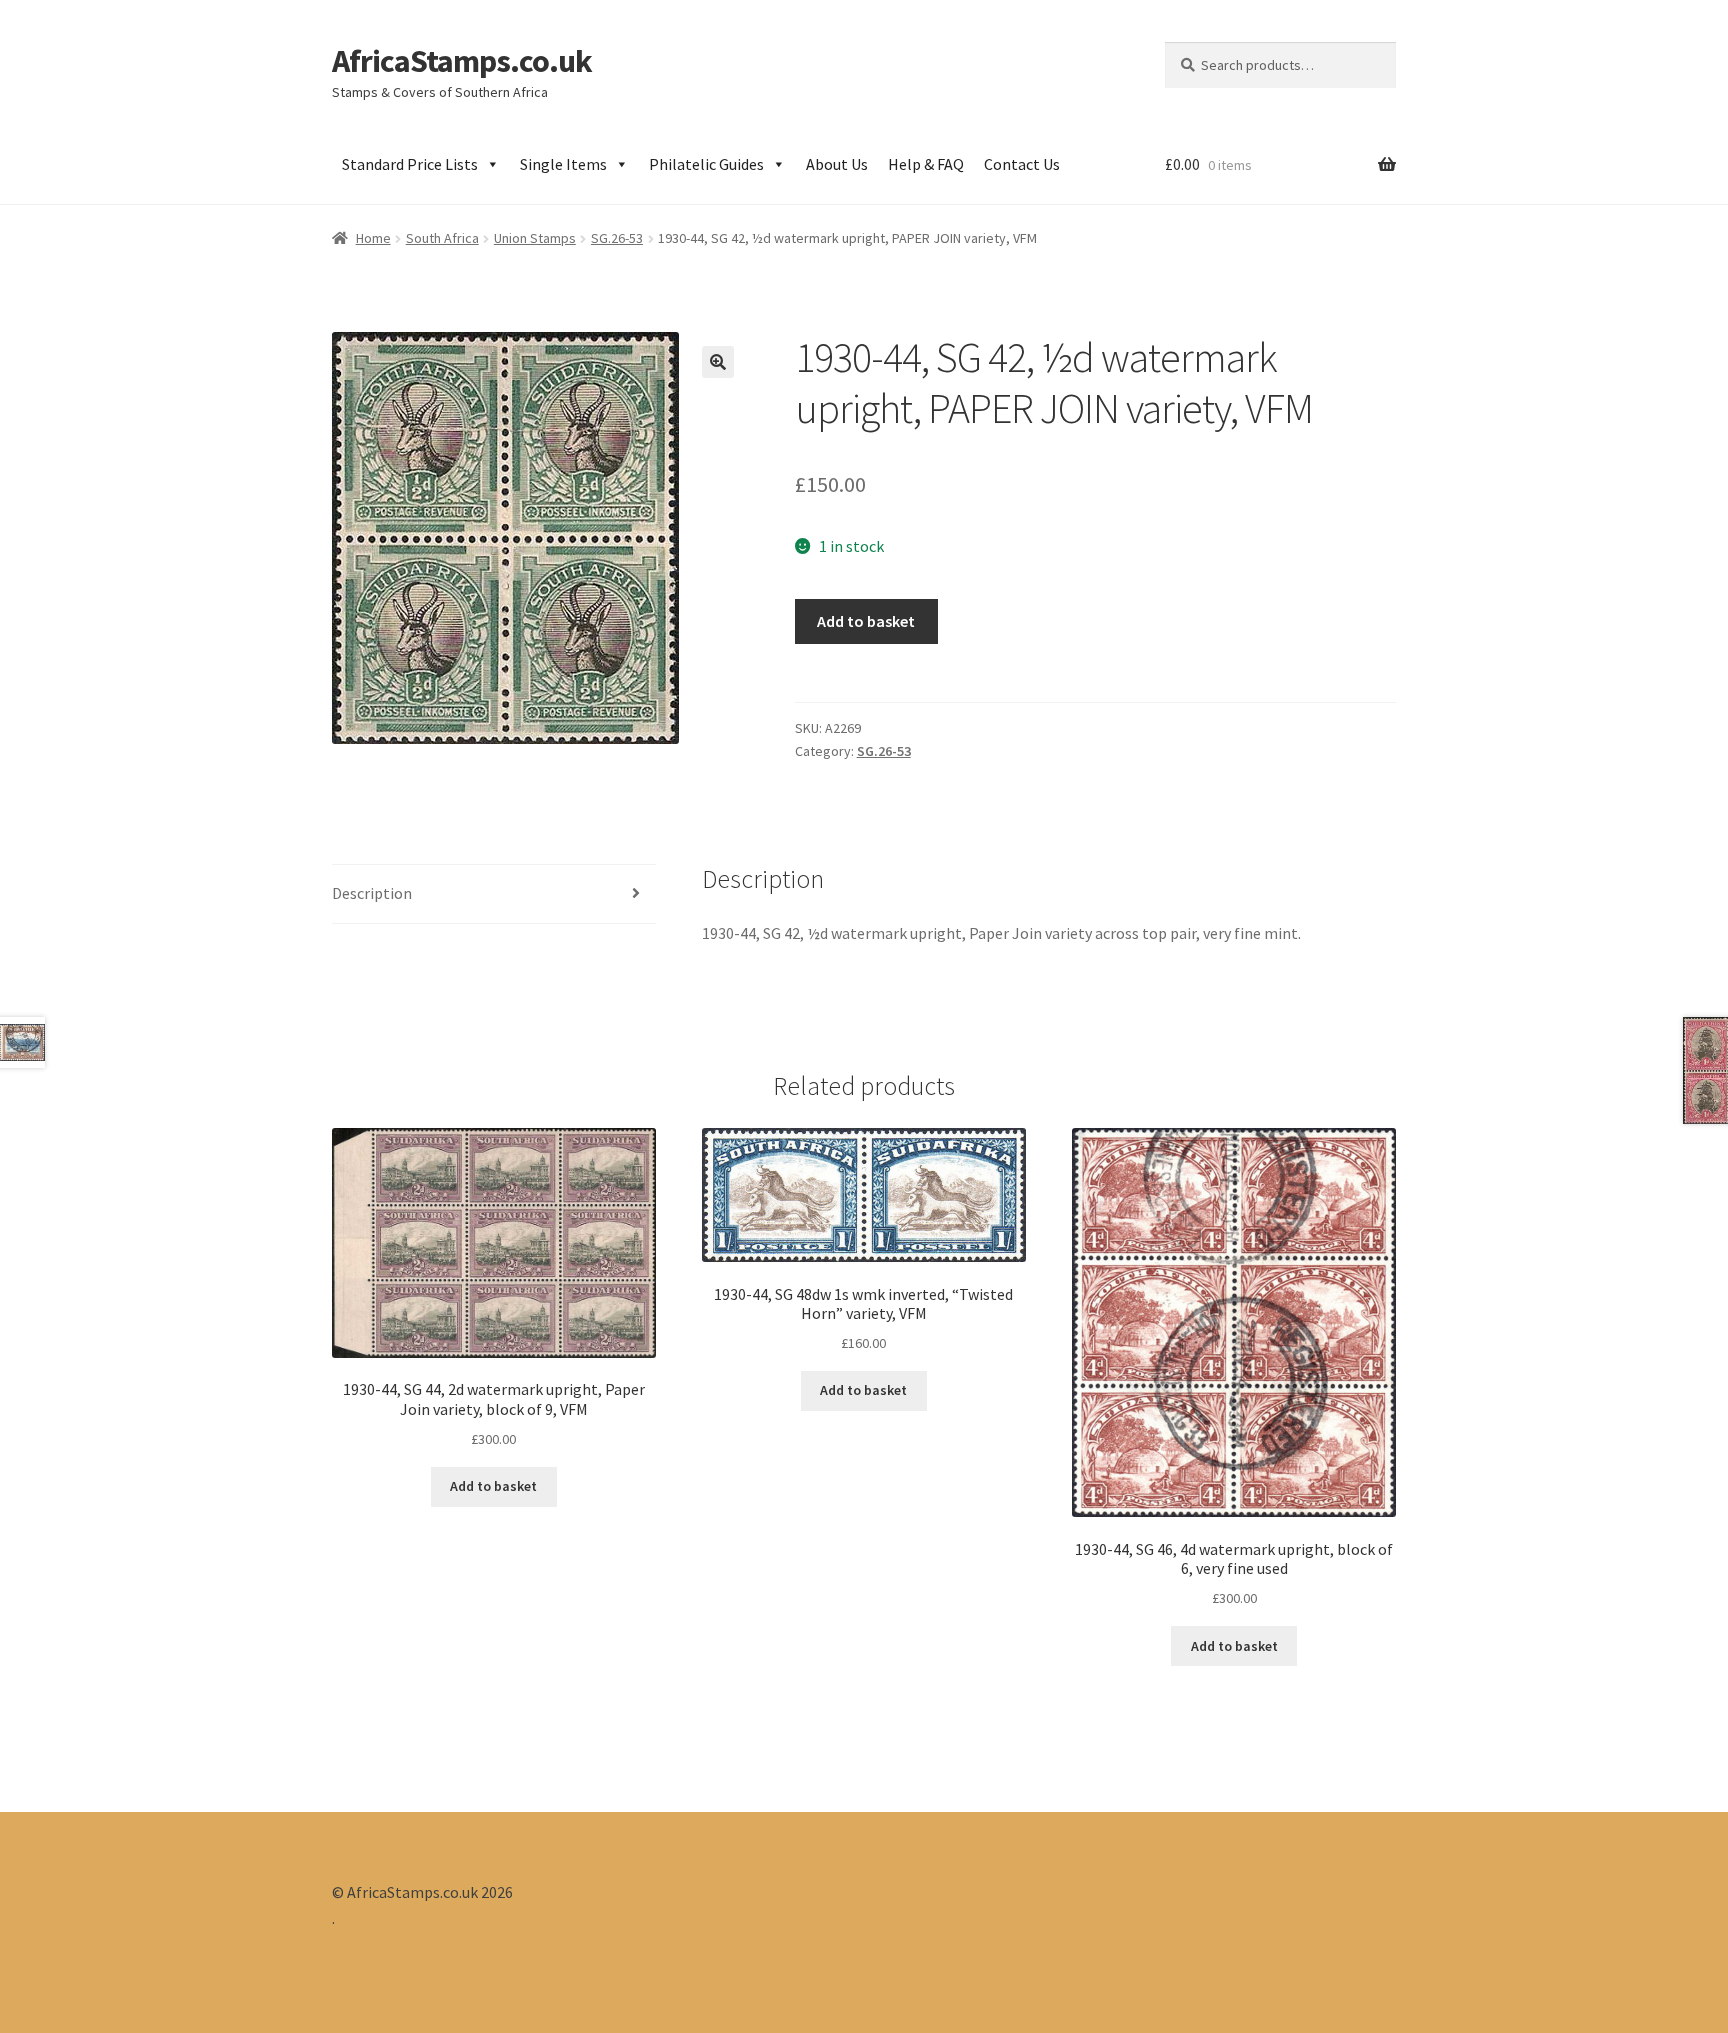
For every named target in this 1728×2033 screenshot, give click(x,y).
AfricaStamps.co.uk (462, 61)
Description (372, 893)
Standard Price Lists (410, 164)
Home (373, 238)
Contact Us (1022, 164)
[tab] (494, 894)
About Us (837, 164)
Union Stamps (535, 238)
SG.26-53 (617, 238)
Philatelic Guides (706, 164)
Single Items (563, 164)
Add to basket (866, 621)
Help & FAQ (926, 164)
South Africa (442, 238)
